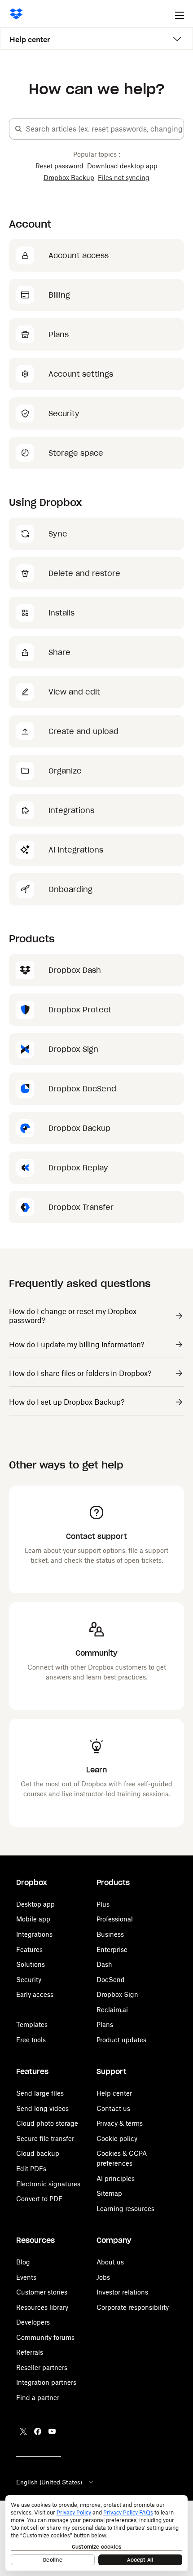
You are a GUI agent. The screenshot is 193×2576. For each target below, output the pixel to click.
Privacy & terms (120, 2123)
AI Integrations (76, 850)
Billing (59, 295)
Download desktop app (122, 166)
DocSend (111, 1980)
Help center (30, 40)
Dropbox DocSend (82, 1089)
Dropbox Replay (78, 1168)
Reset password (59, 166)
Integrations (71, 810)
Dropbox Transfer (81, 1207)
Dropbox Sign (73, 1049)
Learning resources (125, 2209)
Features (29, 1950)
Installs (61, 613)
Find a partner (38, 2398)
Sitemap (109, 2193)
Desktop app (35, 1904)
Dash (104, 1964)
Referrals (30, 2352)
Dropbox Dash (75, 970)
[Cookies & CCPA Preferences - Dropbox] (96, 2533)
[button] (18, 129)
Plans (59, 334)
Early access (35, 1994)
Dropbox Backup (69, 178)
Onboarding (70, 889)
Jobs (103, 2277)
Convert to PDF (39, 2199)
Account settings (81, 374)
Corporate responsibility (133, 2307)
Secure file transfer (45, 2139)
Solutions (31, 1964)
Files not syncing (124, 178)
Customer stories (42, 2292)
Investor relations (122, 2292)
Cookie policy (117, 2139)
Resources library (42, 2307)
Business (110, 1934)
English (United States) (49, 2482)
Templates (32, 2024)
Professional (115, 1919)
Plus (103, 1904)
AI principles (116, 2178)
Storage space (76, 453)
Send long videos (42, 2108)
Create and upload (83, 731)
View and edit (74, 692)
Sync (58, 534)
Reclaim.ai (112, 2010)
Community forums (45, 2337)
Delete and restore (84, 573)
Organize (65, 771)
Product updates (121, 2040)
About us (110, 2262)
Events (26, 2277)
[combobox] (105, 129)
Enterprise (112, 1950)
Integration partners (46, 2382)
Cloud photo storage (47, 2123)
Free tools (31, 2040)
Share (59, 652)
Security (64, 413)
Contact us (113, 2108)
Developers (33, 2322)
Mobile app (33, 1919)
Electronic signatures (48, 2184)
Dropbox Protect (80, 1010)
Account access (79, 255)
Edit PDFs (31, 2169)
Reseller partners (42, 2367)
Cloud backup (38, 2153)
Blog (23, 2262)
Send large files (40, 2093)
